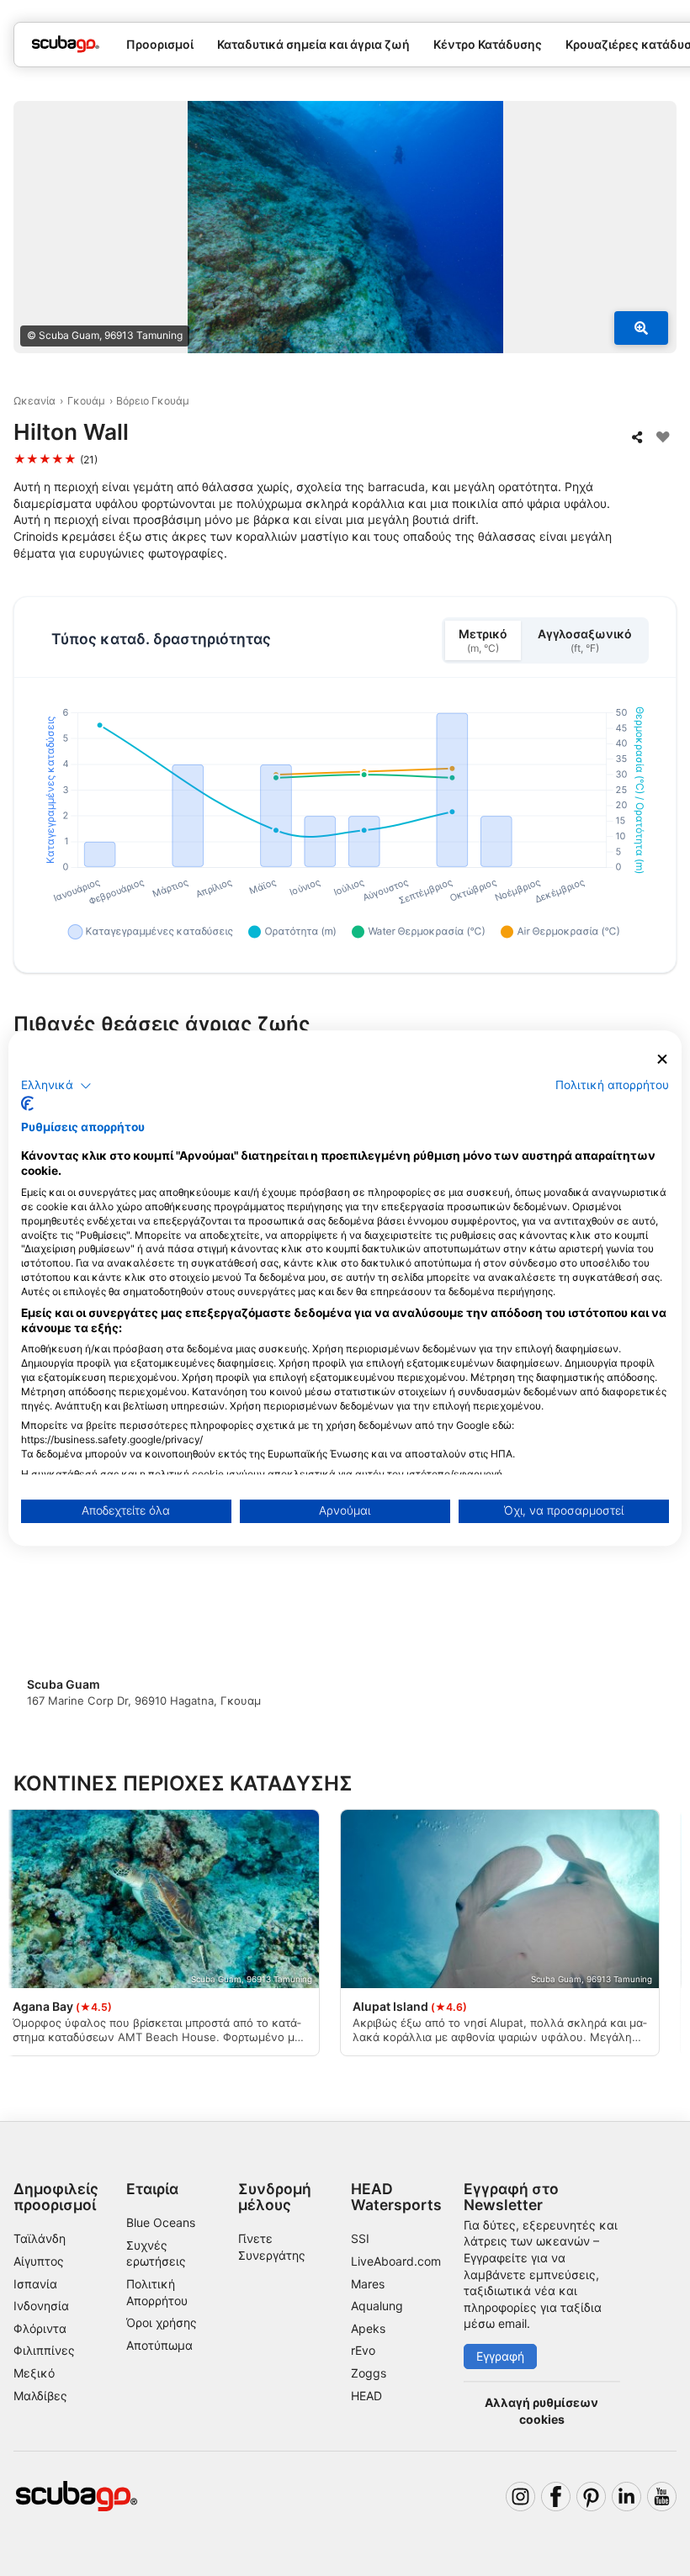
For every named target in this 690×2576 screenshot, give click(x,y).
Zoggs (369, 2373)
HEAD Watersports (396, 2197)
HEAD (366, 2396)
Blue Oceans (161, 2222)
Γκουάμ (86, 401)
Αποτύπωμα (159, 2345)
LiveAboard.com (396, 2261)
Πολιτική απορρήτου (612, 1085)
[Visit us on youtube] (662, 2497)
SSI (360, 2238)
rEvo (363, 2350)
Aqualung (377, 2306)
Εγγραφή (500, 2356)
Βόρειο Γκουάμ (153, 401)
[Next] (649, 1613)
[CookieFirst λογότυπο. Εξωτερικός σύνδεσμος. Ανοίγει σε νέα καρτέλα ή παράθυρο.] (27, 1103)
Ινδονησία (41, 2306)
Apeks (368, 2328)
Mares (368, 2284)
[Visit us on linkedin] (626, 2497)
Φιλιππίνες (44, 2350)
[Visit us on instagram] (520, 2497)
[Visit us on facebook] (556, 2497)
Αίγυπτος (39, 2261)
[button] (56, 1086)
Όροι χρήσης (162, 2322)
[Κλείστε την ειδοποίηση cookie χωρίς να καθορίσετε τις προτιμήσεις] (662, 1059)
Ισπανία (35, 2284)
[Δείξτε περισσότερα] (641, 328)
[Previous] (41, 1613)
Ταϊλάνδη (40, 2238)
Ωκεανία (34, 401)
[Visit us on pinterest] (591, 2497)
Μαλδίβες (40, 2396)
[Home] (66, 44)
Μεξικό (34, 2373)
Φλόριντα (40, 2328)
